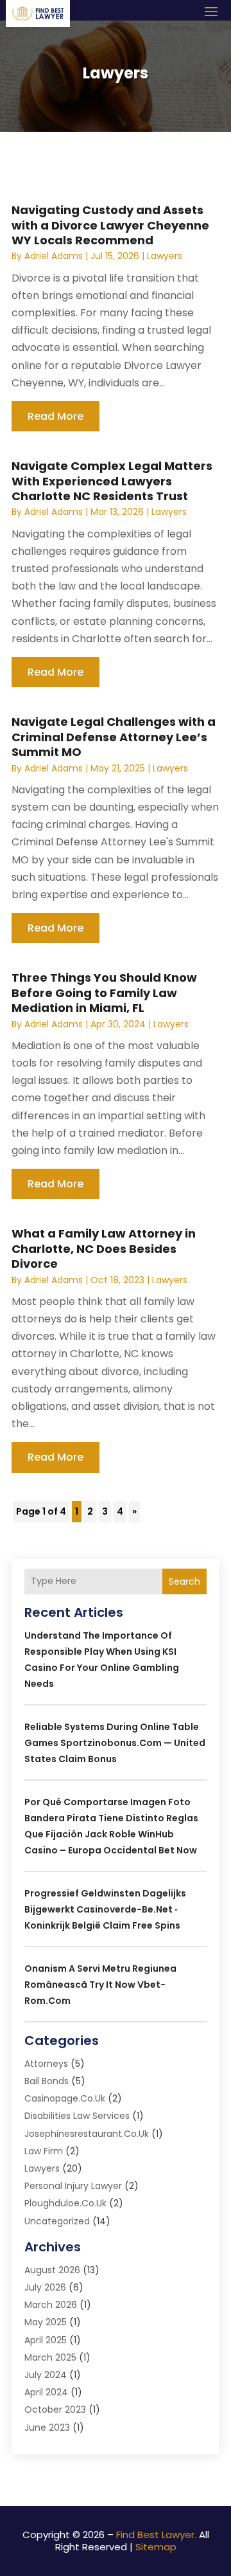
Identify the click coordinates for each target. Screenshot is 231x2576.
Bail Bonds (47, 2081)
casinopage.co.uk (65, 2098)
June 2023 (47, 2427)
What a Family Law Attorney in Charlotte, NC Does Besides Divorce (104, 1248)
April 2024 (46, 2392)
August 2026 (52, 2270)
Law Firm (44, 2151)
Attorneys (46, 2064)
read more (56, 416)
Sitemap (156, 2547)
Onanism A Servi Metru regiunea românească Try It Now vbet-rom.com (100, 1985)
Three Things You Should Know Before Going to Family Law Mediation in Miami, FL (104, 993)
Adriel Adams (54, 256)
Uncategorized (57, 2221)
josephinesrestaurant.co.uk (87, 2134)
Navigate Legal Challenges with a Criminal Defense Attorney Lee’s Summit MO (114, 737)
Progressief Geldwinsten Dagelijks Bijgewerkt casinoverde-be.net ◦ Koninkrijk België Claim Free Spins (105, 1909)
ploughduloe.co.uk (65, 2203)
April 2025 (46, 2340)
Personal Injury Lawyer (73, 2186)
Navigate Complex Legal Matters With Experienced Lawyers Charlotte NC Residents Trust (112, 481)
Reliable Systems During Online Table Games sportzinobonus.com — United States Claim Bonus (115, 1743)
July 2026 (45, 2287)
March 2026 (51, 2305)
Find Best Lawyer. (156, 2535)
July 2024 (46, 2375)
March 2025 (50, 2357)
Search (184, 1581)
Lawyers (165, 256)
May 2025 (46, 2322)
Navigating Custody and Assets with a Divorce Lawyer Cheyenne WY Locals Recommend (110, 225)
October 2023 (55, 2409)
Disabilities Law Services (77, 2116)
